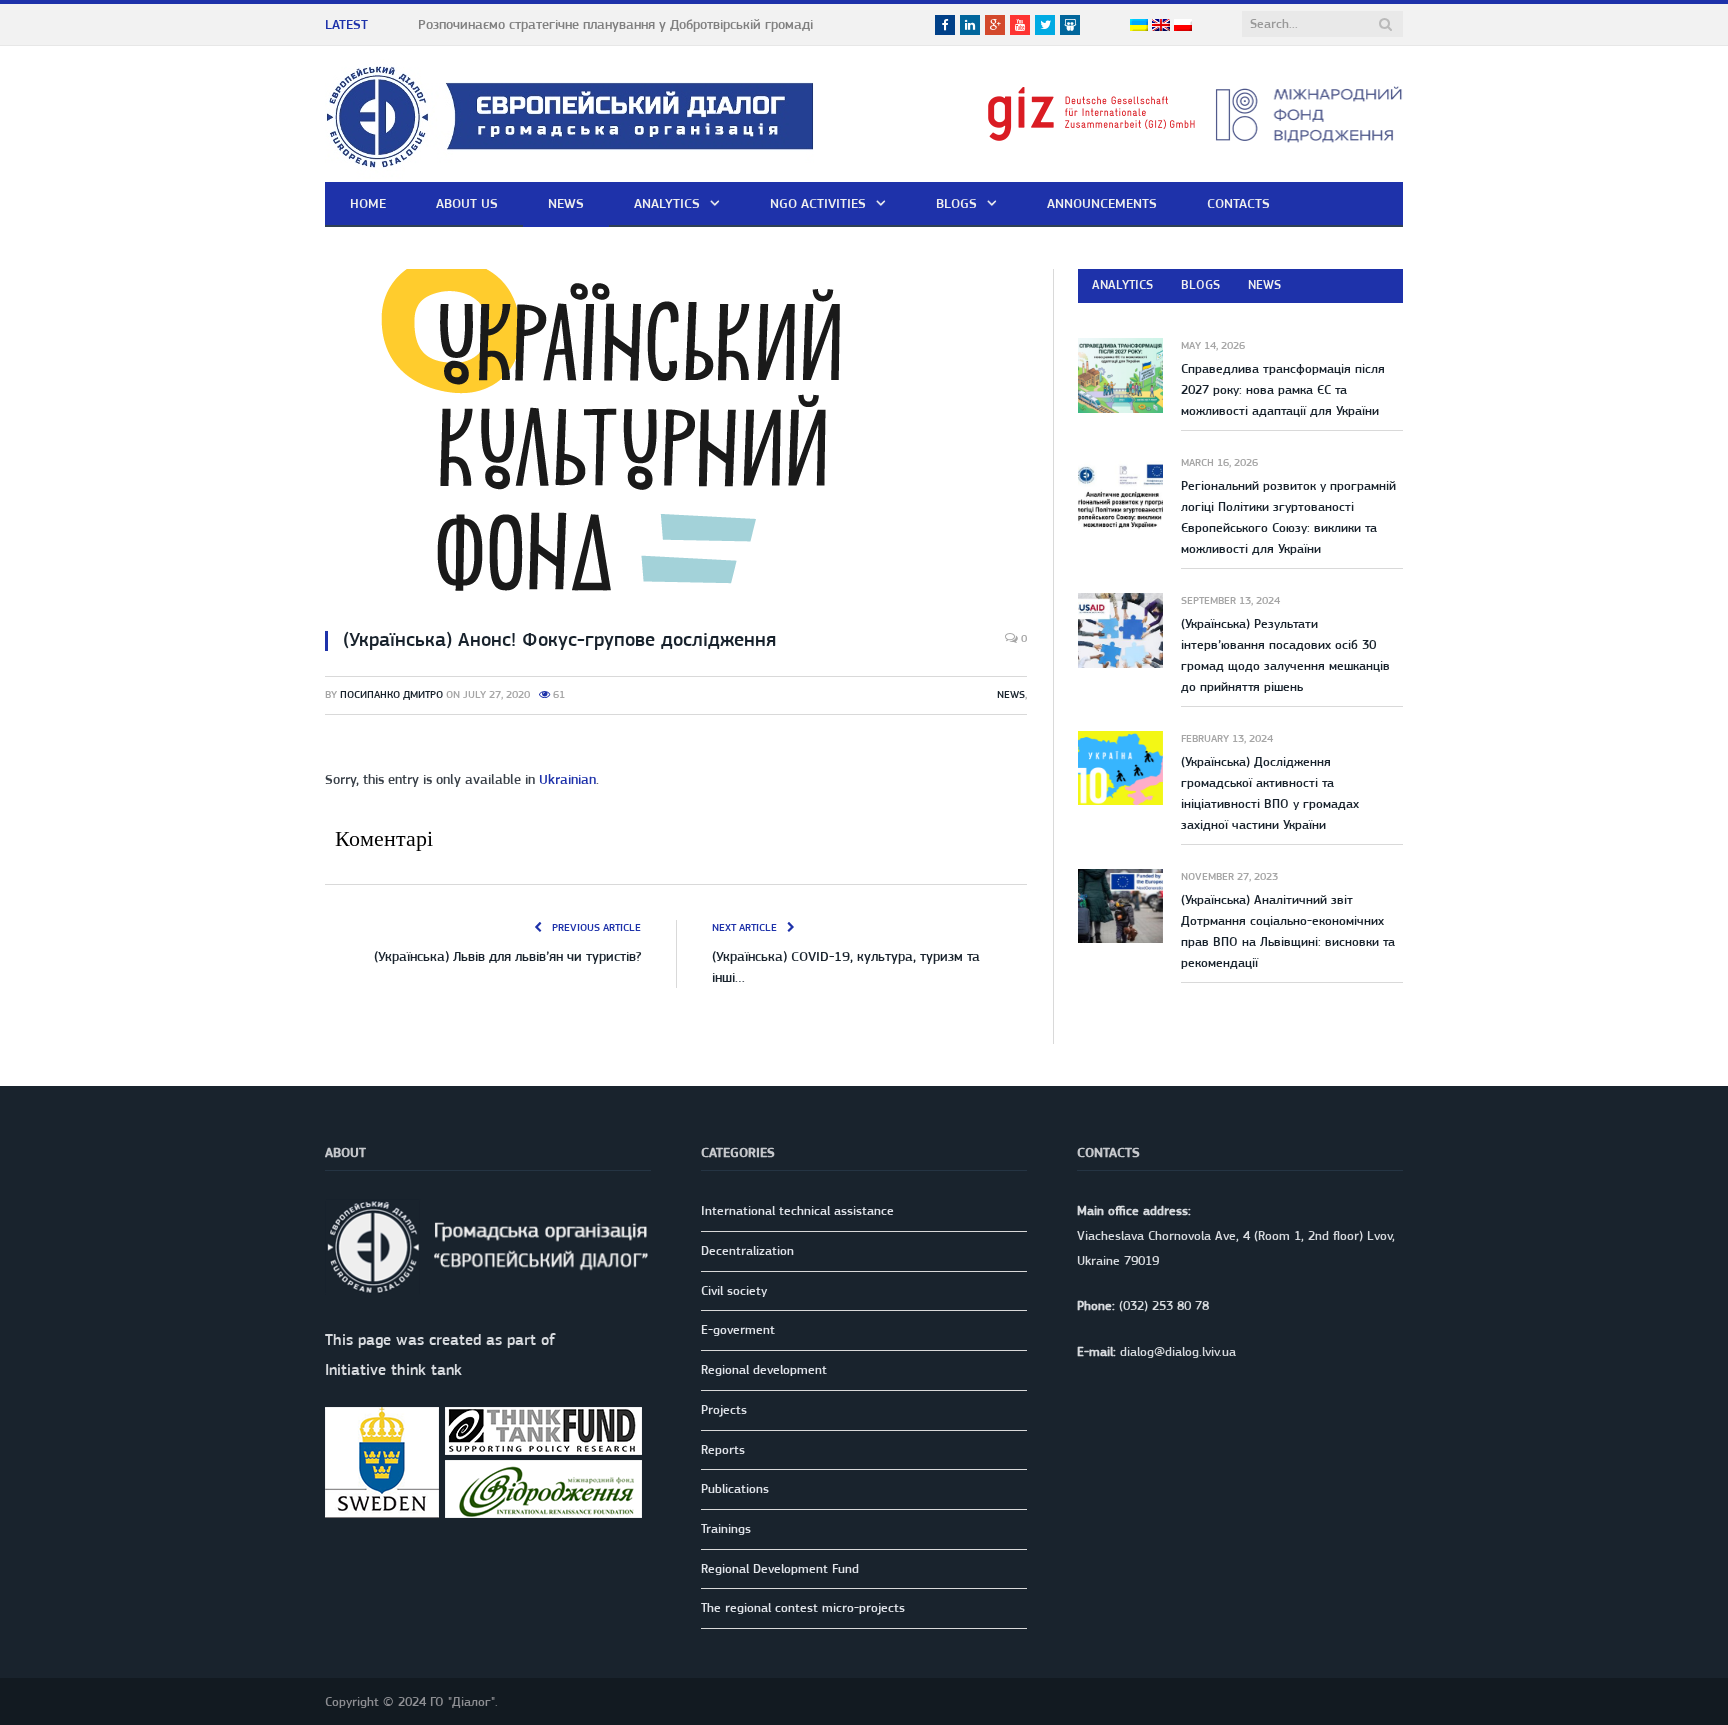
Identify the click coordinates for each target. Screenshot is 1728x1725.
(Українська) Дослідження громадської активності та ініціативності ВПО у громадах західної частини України (1270, 793)
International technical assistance (797, 1210)
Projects (724, 1409)
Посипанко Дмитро (391, 694)
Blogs (956, 203)
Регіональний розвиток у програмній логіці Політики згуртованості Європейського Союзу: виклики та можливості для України (1288, 517)
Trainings (726, 1528)
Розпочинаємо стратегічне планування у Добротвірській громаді (615, 24)
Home (368, 203)
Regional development (764, 1369)
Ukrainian (567, 779)
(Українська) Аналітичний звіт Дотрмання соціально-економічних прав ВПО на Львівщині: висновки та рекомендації (1288, 931)
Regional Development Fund (780, 1568)
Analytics (667, 203)
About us (467, 203)
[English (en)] (1161, 26)
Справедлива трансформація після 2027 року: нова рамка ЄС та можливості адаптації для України (1283, 389)
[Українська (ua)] (1139, 26)
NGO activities (818, 203)
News (566, 203)
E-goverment (738, 1329)
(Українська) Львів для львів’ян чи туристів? (507, 956)
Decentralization (747, 1250)
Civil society (734, 1290)
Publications (735, 1488)
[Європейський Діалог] (569, 113)
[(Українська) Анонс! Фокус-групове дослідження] (676, 440)
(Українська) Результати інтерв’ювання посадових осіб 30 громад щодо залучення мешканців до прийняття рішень (1285, 655)
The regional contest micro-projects (803, 1607)
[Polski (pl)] (1183, 26)
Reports (723, 1449)
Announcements (1102, 203)
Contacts (1238, 203)
